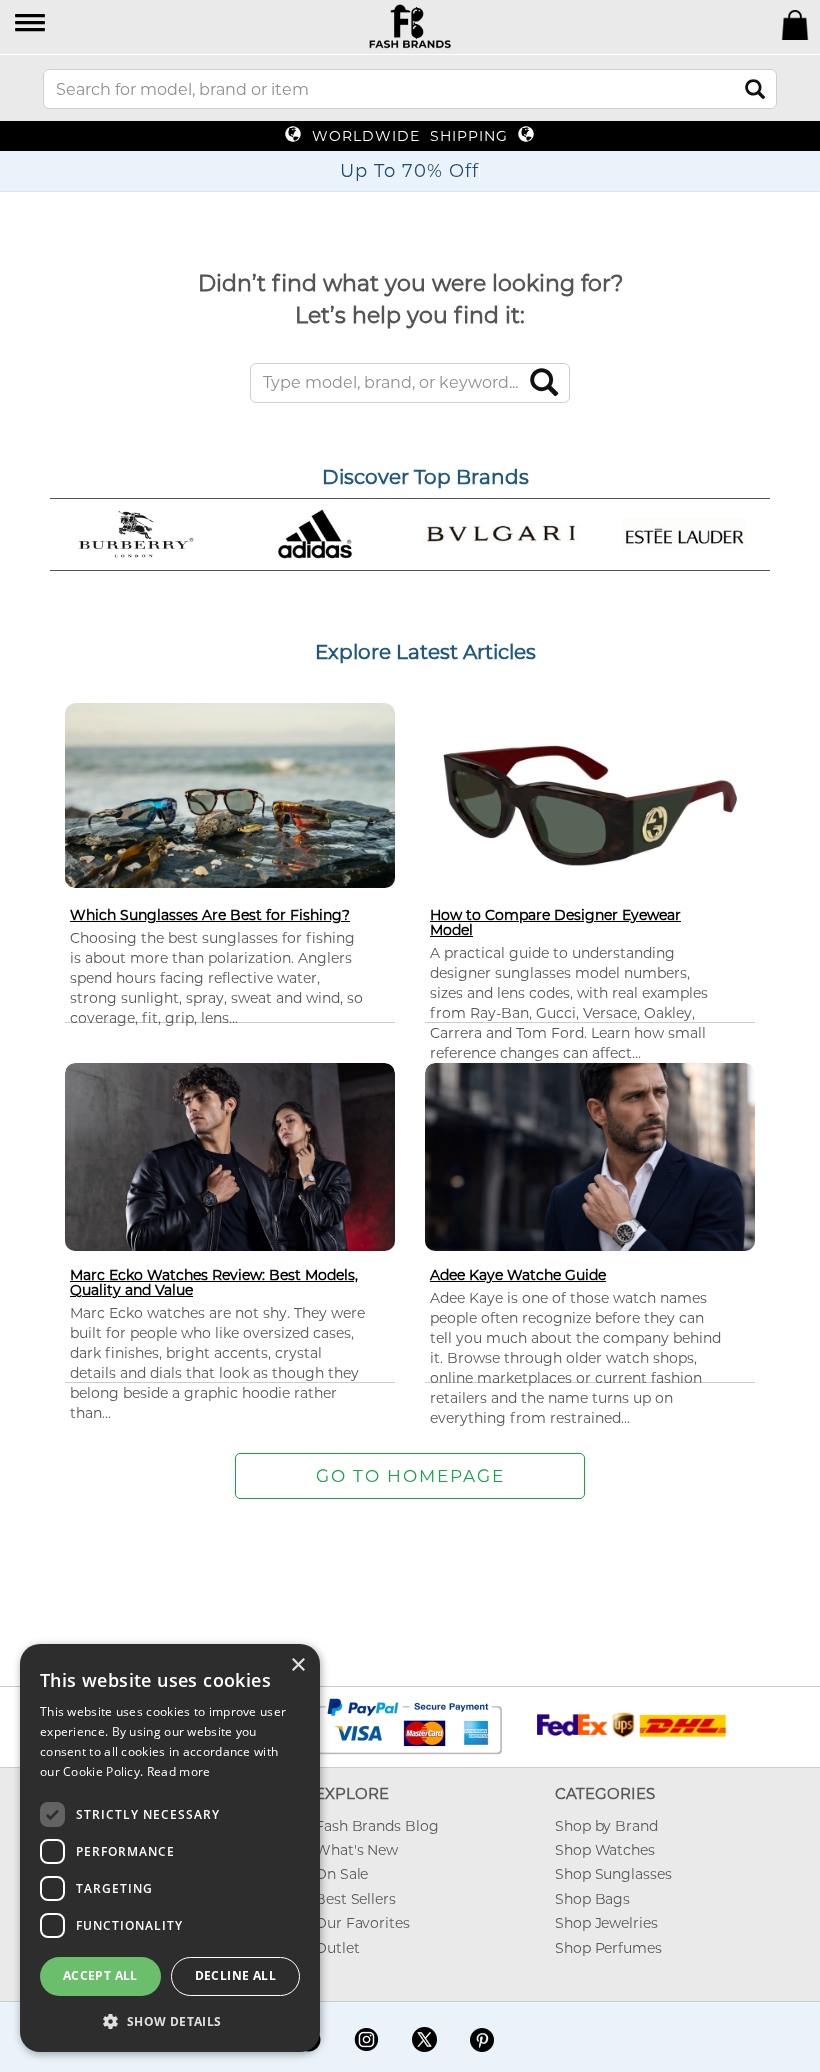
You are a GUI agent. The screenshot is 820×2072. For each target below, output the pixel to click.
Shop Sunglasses (613, 1874)
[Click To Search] (755, 89)
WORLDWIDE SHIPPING (410, 136)
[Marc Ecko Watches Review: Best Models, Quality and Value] (230, 1155)
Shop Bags (592, 1899)
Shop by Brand (606, 1826)
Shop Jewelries (606, 1923)
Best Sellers (355, 1899)
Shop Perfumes (608, 1948)
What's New (356, 1850)
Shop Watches (605, 1850)
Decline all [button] (235, 1975)
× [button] (297, 1665)
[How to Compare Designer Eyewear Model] (590, 804)
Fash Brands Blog (376, 1826)
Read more (179, 1771)
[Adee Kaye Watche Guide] (590, 1155)
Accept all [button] (100, 1975)
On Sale (341, 1874)
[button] (31, 24)
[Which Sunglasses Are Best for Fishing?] (230, 793)
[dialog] (170, 1848)
